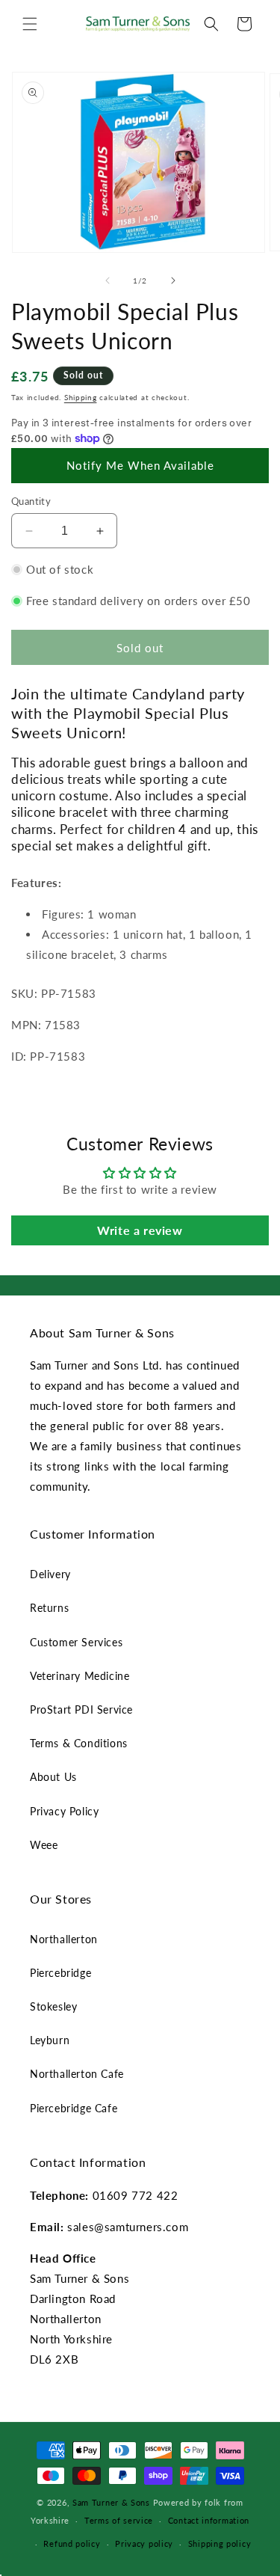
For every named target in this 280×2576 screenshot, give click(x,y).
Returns (49, 1608)
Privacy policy (144, 2543)
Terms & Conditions (79, 1743)
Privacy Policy (64, 1811)
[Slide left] (108, 280)
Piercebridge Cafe (74, 2108)
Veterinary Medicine (80, 1676)
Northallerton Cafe (77, 2074)
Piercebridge (60, 1973)
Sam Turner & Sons (111, 2502)
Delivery (50, 1574)
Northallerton (64, 1939)
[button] (30, 24)
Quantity (31, 501)
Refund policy (72, 2543)
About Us (53, 1777)
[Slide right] (173, 280)
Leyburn (50, 2040)
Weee (44, 1845)
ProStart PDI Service (81, 1709)
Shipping (81, 397)
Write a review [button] (140, 1230)
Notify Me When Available (140, 465)
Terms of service (119, 2520)
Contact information (209, 2520)
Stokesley (53, 2006)
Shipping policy (220, 2543)
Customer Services (76, 1642)
